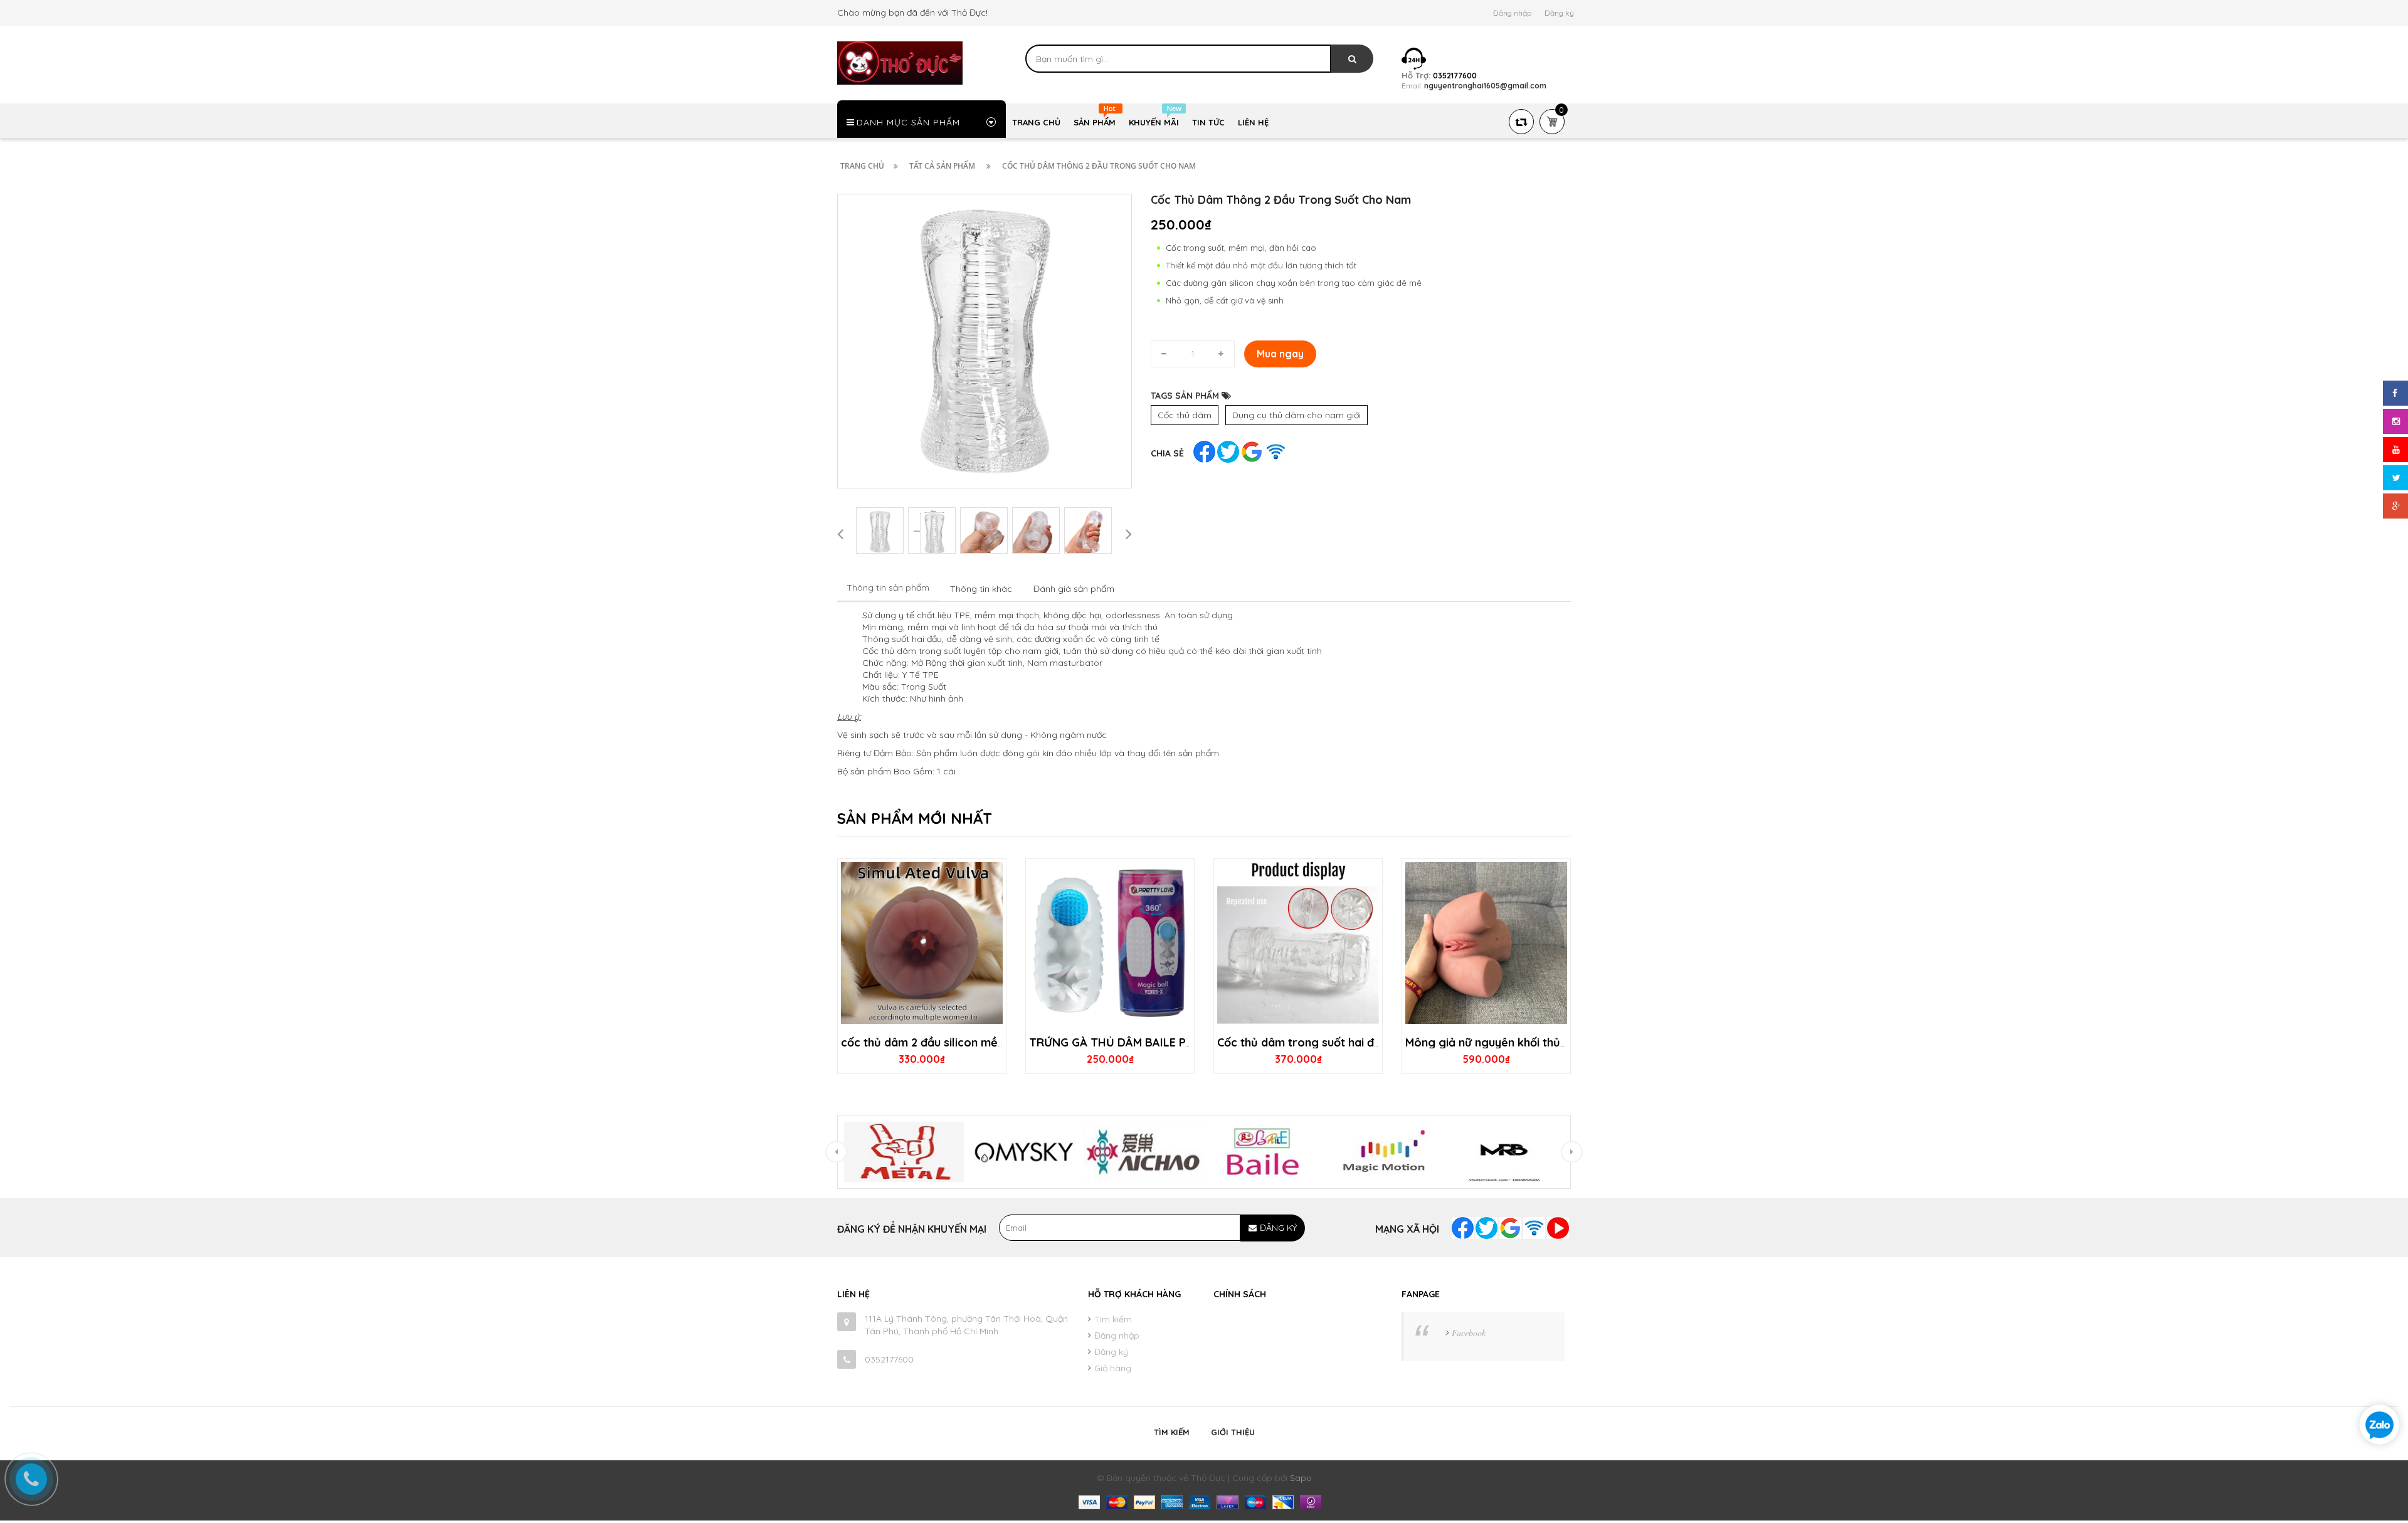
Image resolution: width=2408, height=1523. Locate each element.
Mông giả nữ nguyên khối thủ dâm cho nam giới (1532, 1042)
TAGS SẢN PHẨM (1186, 396)
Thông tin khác (981, 589)
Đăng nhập (1512, 13)
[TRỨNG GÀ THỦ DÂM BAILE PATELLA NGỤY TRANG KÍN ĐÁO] (1110, 943)
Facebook (1469, 1333)
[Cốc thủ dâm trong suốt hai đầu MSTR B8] (1298, 943)
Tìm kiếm (1113, 1319)
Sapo (1301, 1478)
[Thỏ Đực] (900, 62)
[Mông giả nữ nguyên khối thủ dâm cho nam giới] (1486, 943)
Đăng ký (1559, 13)
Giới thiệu (1233, 1432)
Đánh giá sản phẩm (1074, 589)
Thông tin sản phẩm (888, 588)
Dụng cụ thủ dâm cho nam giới (1296, 415)
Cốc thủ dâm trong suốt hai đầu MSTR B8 (1328, 1042)
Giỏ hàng (1113, 1368)
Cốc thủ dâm (1185, 415)
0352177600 (889, 1359)
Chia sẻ (1167, 453)
